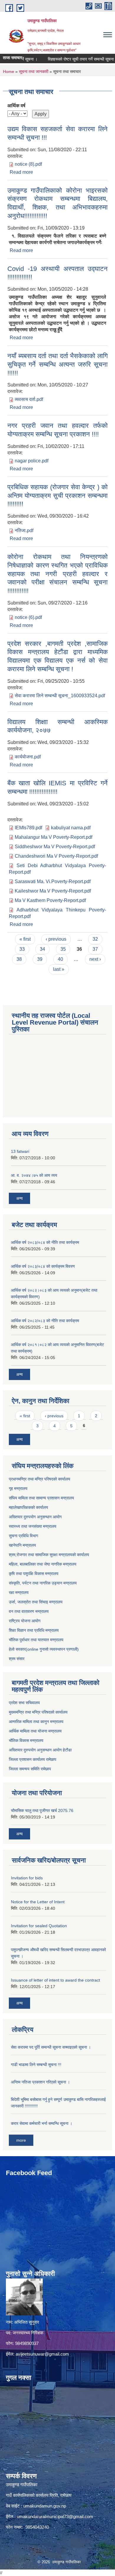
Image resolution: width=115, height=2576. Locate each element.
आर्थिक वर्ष (16, 106)
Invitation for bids (27, 1878)
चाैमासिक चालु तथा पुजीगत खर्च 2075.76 (42, 1810)
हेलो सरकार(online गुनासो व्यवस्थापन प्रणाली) (44, 1649)
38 (19, 959)
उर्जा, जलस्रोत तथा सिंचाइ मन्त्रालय (36, 1602)
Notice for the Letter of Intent (38, 1902)
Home (9, 71)
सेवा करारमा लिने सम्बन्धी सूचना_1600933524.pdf (60, 696)
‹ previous (56, 939)
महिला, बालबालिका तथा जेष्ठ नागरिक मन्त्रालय (43, 1564)
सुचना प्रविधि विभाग (23, 1536)
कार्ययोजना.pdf (28, 757)
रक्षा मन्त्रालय (19, 1592)
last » (59, 969)
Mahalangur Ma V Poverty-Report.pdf (54, 837)
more (21, 2140)
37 (95, 949)
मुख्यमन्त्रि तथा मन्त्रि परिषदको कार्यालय (38, 1712)
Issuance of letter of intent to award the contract (55, 1980)
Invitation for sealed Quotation (39, 1926)
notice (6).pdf (28, 617)
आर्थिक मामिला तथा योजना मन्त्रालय (35, 1731)
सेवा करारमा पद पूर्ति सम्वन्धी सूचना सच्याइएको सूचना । (51, 2047)
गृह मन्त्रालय (18, 1488)
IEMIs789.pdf (28, 828)
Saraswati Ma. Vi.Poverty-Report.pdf (53, 881)
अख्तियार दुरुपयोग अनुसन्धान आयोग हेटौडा (40, 1750)
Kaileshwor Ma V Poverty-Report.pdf (53, 891)
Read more (21, 172)
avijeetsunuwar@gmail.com (42, 2354)
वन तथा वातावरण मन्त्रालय (29, 1611)
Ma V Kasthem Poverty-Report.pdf (50, 900)
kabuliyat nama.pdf (71, 828)
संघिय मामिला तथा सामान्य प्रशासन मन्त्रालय (41, 1498)
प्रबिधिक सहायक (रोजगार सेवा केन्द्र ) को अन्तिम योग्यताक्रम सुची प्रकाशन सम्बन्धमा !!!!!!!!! (57, 495)
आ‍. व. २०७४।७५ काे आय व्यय (34, 1175)
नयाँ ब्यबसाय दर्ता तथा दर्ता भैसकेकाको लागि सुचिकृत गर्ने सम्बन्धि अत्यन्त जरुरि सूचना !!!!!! (57, 364)
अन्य (19, 1198)
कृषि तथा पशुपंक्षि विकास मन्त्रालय (34, 1574)
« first (25, 939)
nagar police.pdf (32, 461)
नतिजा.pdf (24, 530)
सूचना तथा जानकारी (34, 71)
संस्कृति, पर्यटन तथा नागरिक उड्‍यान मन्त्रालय (43, 1583)
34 (42, 949)
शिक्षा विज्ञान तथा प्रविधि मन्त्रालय (34, 1630)
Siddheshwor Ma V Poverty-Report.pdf (55, 847)
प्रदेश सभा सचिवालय (24, 1703)
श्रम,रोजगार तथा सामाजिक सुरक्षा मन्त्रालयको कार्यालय (49, 1555)
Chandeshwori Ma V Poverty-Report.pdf (56, 856)
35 (63, 949)
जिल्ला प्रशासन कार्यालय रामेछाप (33, 1759)
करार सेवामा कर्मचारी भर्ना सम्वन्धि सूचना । (42, 2123)
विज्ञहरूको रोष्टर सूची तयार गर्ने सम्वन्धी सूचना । (70, 59)
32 (95, 939)
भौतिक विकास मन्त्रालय (26, 1740)
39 (40, 959)
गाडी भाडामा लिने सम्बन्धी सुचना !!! (36, 2065)
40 (60, 959)
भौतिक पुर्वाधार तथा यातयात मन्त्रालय (36, 1640)
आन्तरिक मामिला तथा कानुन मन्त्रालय (36, 1722)
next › (95, 959)
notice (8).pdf (28, 164)
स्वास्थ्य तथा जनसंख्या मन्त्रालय (33, 1526)
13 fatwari (20, 1151)
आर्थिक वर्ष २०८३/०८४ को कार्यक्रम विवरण (43, 1266)
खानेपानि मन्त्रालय (22, 1545)
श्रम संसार (17, 1659)
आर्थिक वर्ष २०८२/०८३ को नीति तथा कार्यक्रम (45, 1321)
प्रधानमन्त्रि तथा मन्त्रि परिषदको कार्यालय (40, 1479)
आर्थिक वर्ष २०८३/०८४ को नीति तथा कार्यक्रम (45, 1242)
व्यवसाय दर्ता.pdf (29, 399)
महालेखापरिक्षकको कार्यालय (28, 1507)
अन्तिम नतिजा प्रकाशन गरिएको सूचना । (40, 2082)
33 (22, 949)
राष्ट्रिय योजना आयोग (25, 1621)
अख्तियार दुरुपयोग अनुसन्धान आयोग (35, 1517)
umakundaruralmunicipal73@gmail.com (55, 2516)
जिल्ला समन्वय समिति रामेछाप (30, 1769)
